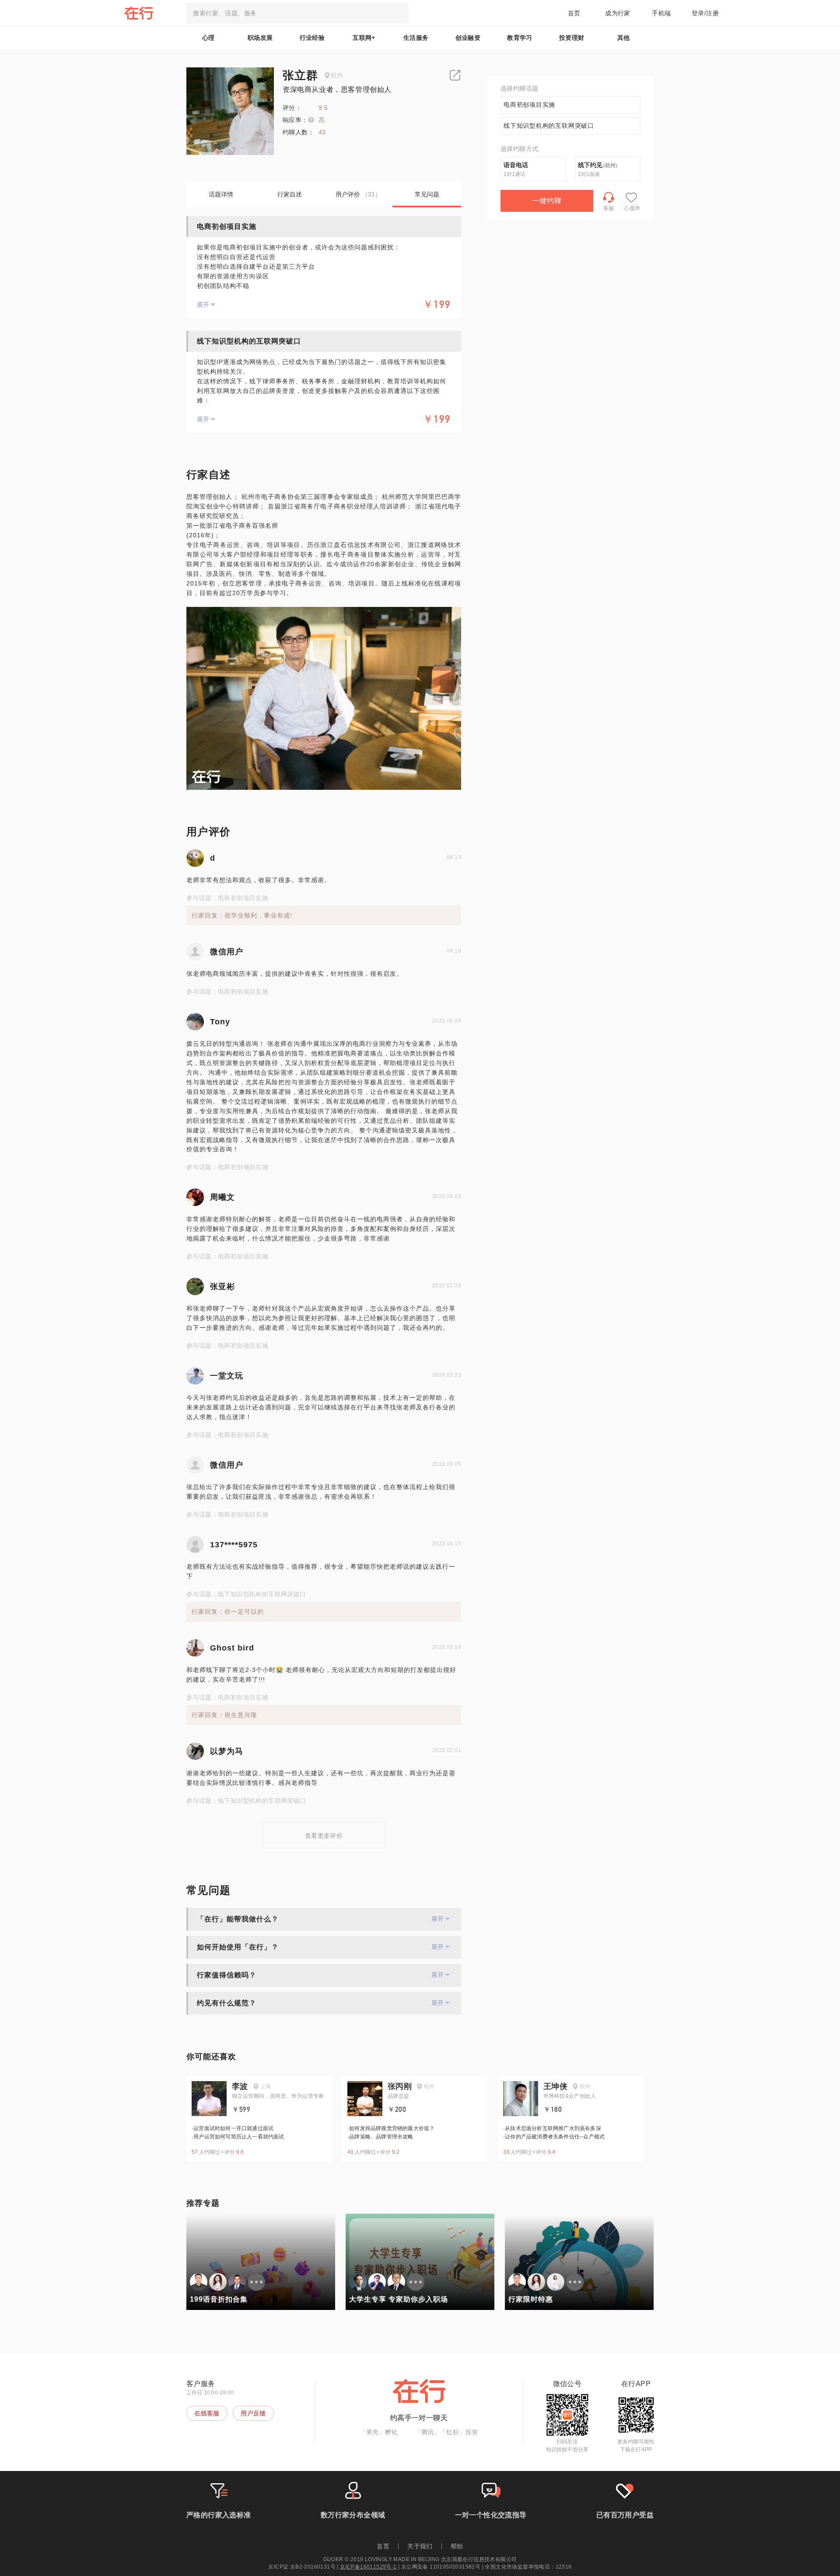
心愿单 (632, 208)
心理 (208, 38)
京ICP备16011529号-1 (368, 2567)
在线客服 (207, 2413)
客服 (609, 208)
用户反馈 (253, 2413)
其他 (624, 38)
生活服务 (416, 38)
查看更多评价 (324, 1836)
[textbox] (297, 13)
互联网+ (364, 38)
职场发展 (260, 38)
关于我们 (420, 2546)
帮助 (457, 2546)
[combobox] (297, 13)
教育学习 (520, 38)
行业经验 (312, 38)
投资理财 (572, 38)
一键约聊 (547, 201)
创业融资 (468, 38)
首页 (574, 13)
